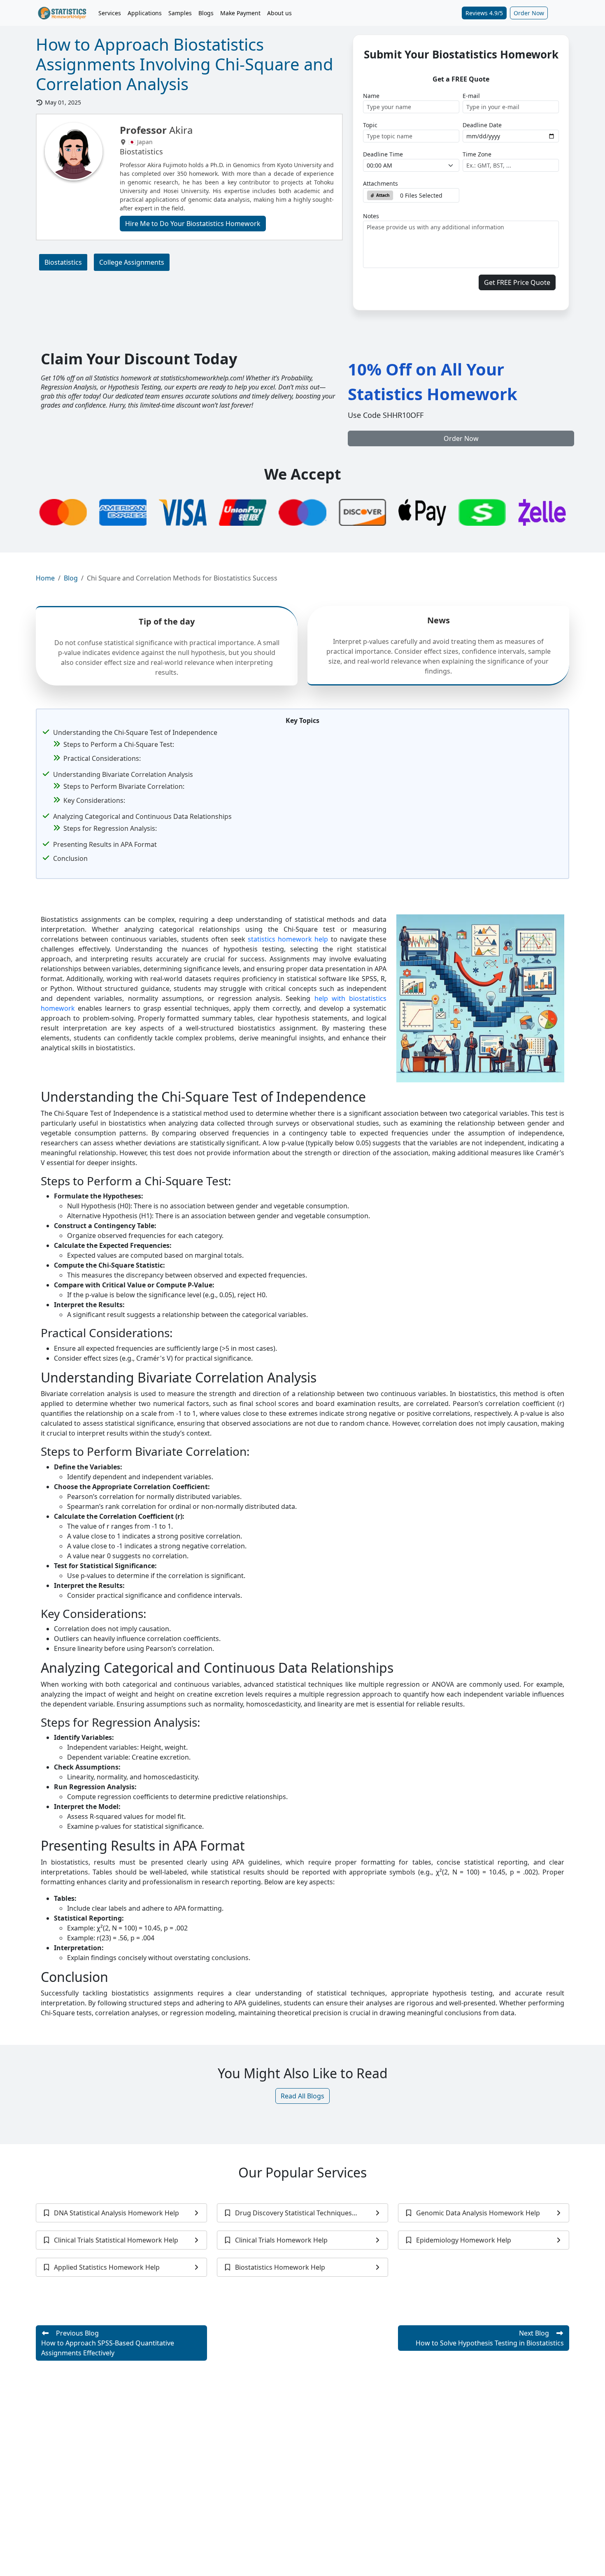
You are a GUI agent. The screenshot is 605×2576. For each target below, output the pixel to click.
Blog (71, 578)
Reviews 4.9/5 (484, 13)
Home (45, 578)
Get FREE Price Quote (517, 282)
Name (371, 96)
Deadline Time (383, 154)
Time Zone (477, 154)
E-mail (471, 96)
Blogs (206, 13)
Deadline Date (482, 125)
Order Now (529, 13)
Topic (370, 125)
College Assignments (132, 262)
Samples (180, 13)
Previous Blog (108, 2343)
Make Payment (240, 13)
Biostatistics (63, 262)
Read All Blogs (302, 2096)
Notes (371, 216)
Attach (382, 195)
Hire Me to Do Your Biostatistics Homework (193, 224)
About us (279, 13)
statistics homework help (288, 939)
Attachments (380, 183)
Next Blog (490, 2338)
